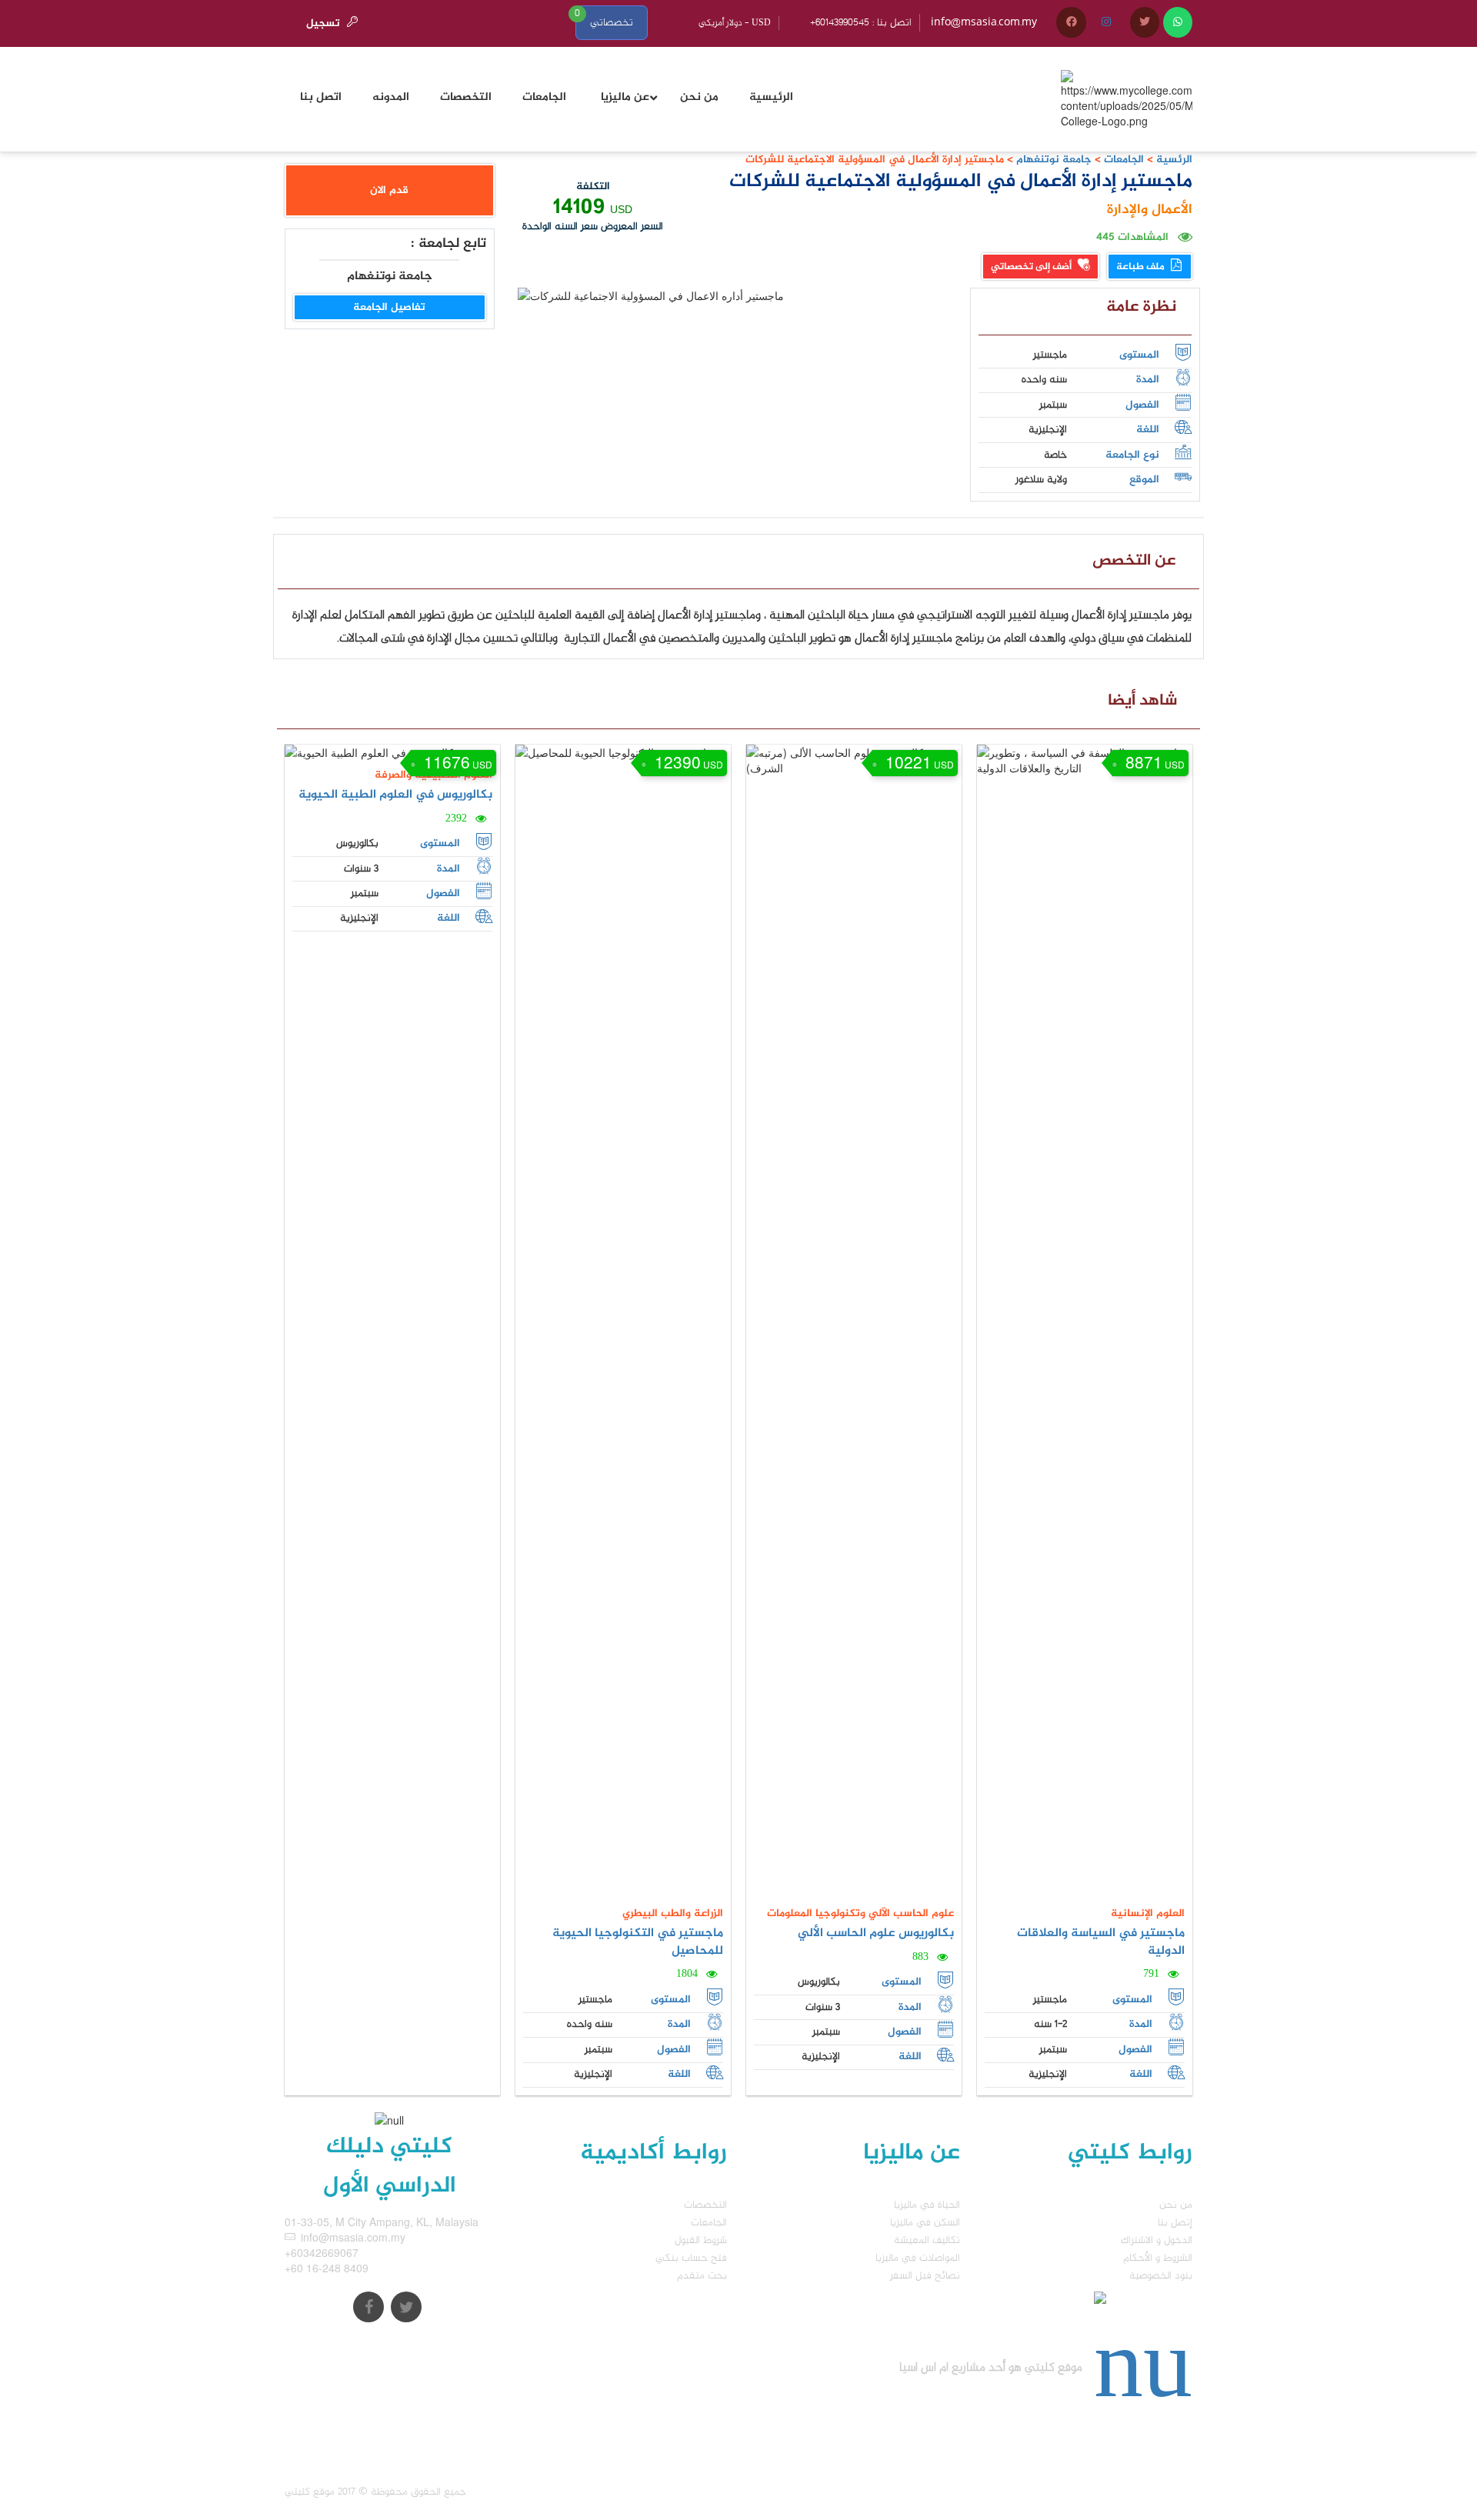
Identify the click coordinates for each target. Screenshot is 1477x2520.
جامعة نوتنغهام (1052, 160)
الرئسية (1174, 160)
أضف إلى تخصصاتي (1032, 267)
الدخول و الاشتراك (1157, 2240)
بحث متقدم (702, 2276)
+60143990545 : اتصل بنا (861, 23)
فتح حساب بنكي (691, 2258)
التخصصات (705, 2205)
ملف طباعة (1142, 267)
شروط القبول (701, 2240)
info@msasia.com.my (984, 23)
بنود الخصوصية (1161, 2276)
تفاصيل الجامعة (389, 307)
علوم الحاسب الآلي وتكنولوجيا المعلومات (860, 1913)
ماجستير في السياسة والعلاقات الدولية (1101, 1942)
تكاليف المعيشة (927, 2240)
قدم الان (389, 190)
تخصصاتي (612, 23)
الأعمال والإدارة (1150, 210)
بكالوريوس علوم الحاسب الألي (876, 1933)
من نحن (1176, 2205)
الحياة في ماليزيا (927, 2205)
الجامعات (1124, 160)
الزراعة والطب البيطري (673, 1913)
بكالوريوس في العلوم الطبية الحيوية (395, 795)
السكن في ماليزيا (925, 2223)
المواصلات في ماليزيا (918, 2258)
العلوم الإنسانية (1148, 1913)
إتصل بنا (1175, 2223)
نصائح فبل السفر (925, 2276)
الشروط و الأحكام (1158, 2258)
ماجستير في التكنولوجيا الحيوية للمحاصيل (638, 1942)
